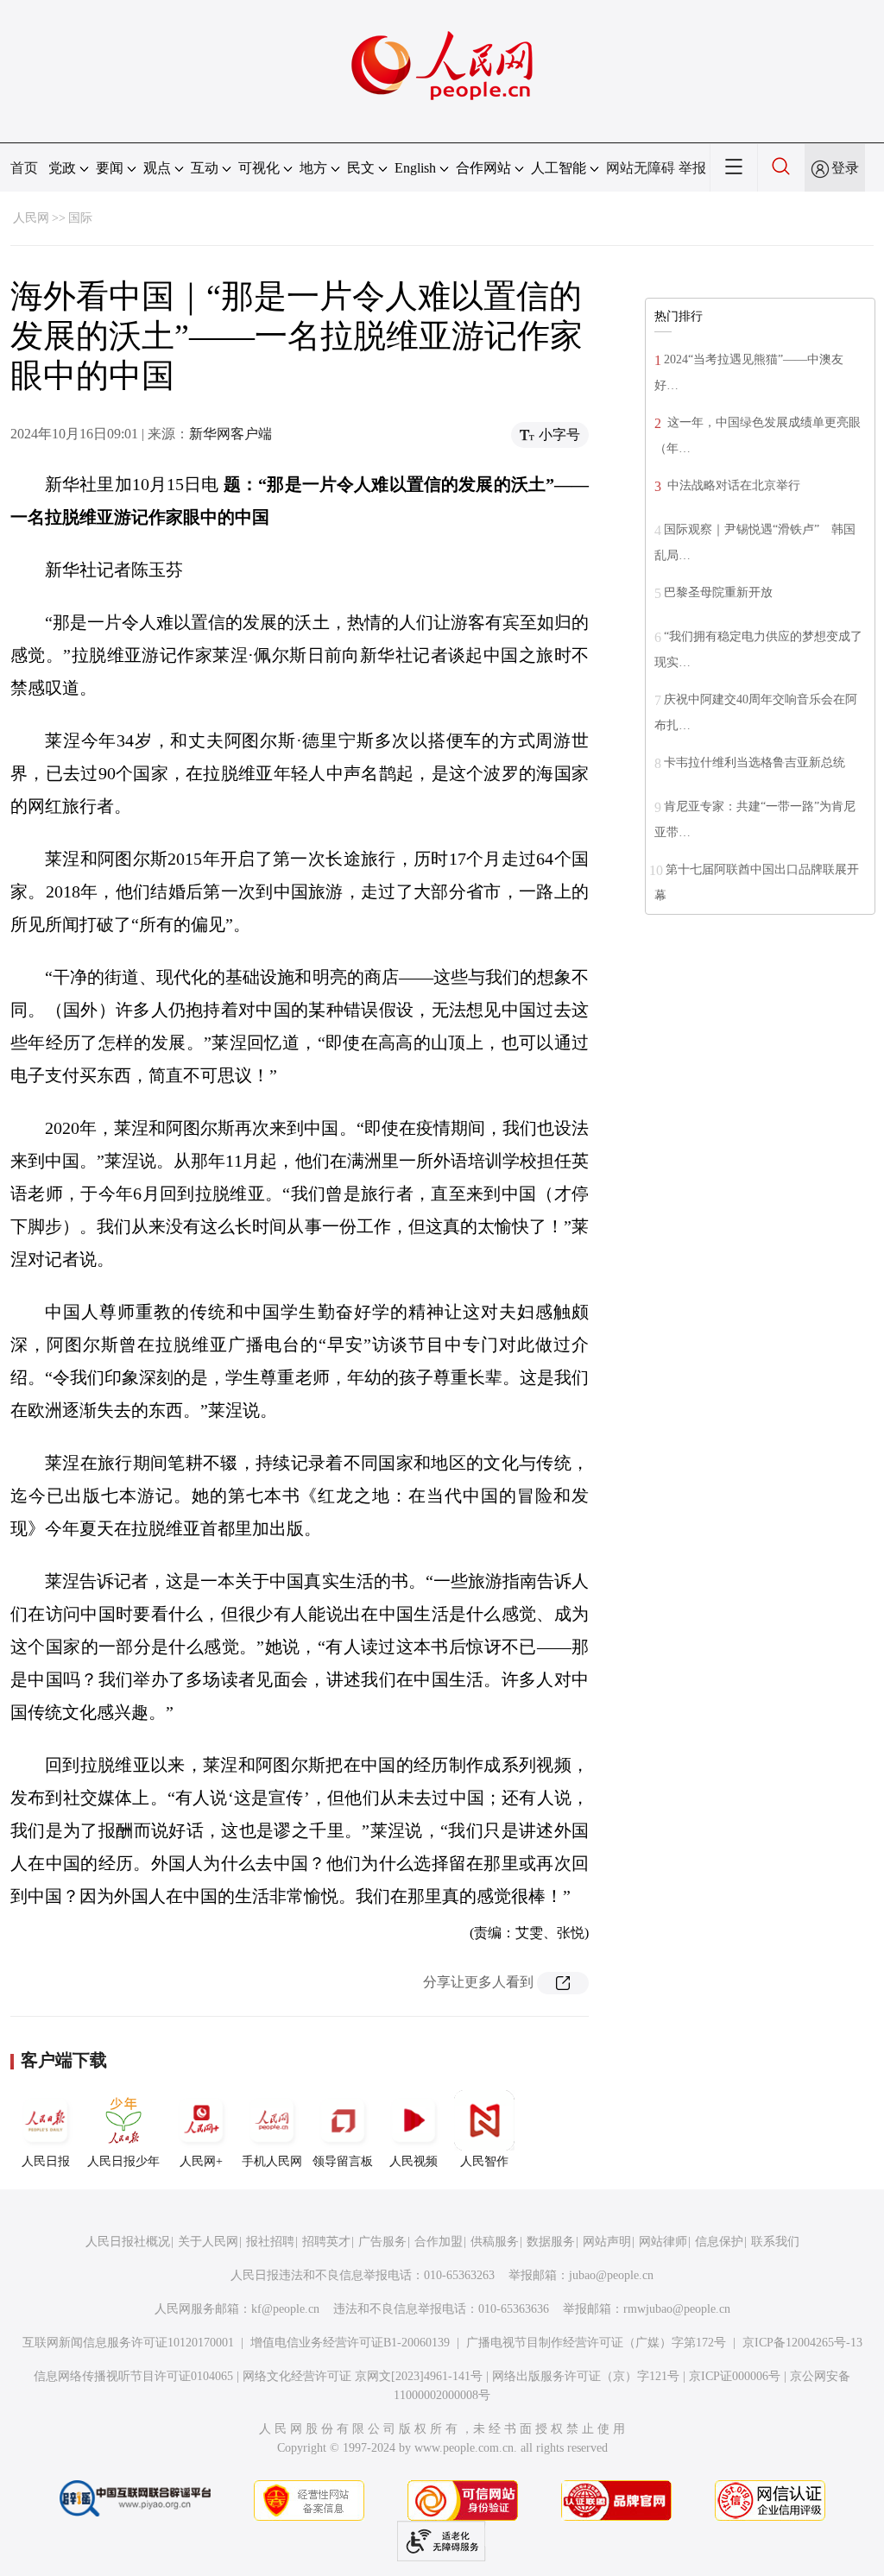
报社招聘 (270, 2242)
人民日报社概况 (128, 2242)
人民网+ (201, 2161)
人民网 (31, 218)
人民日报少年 (123, 2161)
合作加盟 (439, 2242)
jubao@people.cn (611, 2275)
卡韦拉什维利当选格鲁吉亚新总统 (755, 762)
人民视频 (414, 2161)
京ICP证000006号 (735, 2376)
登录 (845, 168)
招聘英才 (326, 2242)
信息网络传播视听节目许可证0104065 (133, 2376)
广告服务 (382, 2242)
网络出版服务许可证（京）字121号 (586, 2376)
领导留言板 (343, 2161)
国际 (80, 218)
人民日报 (46, 2161)
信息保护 (719, 2242)
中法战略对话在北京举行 (732, 485)
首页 (24, 168)
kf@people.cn (285, 2309)
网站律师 (663, 2242)
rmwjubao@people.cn (677, 2309)
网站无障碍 (641, 168)
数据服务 (551, 2242)
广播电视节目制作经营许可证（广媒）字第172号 (596, 2343)
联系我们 (775, 2242)
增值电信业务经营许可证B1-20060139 (350, 2343)
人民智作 (484, 2161)
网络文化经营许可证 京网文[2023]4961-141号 (363, 2376)
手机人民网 (272, 2161)
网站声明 (607, 2242)
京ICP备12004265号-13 (802, 2343)
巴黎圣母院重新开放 (718, 592)
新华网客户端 (230, 434)
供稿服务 (495, 2242)
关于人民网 (208, 2242)
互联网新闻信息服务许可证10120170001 (128, 2343)
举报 (692, 168)
